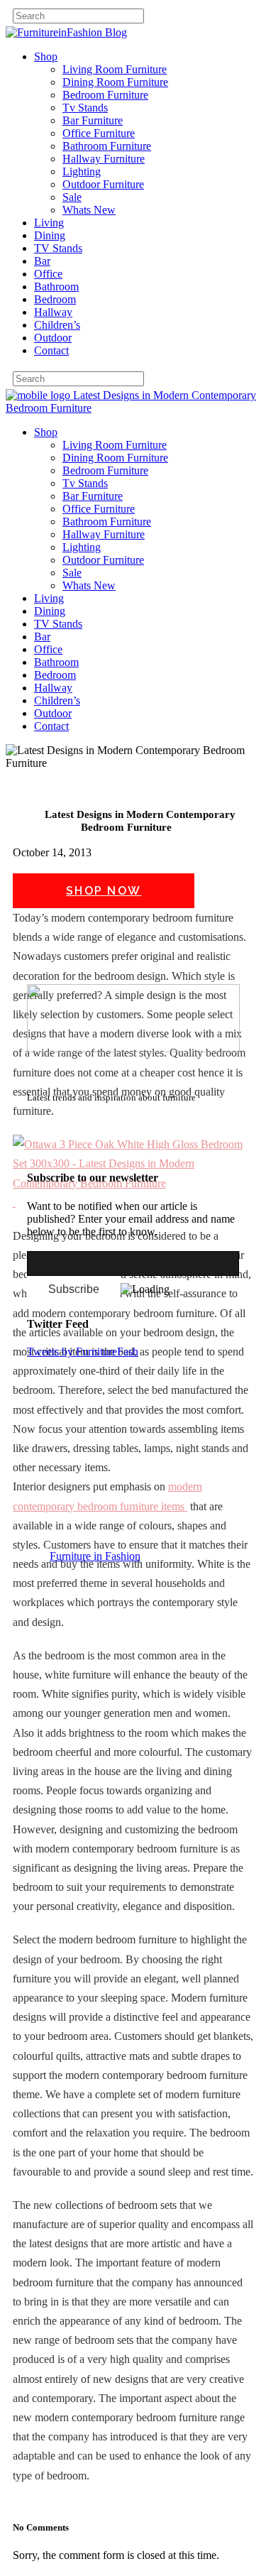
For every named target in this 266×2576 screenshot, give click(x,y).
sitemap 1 (48, 1150)
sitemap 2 (94, 1150)
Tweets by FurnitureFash (83, 1352)
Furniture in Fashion (95, 1556)
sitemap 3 (139, 1150)
